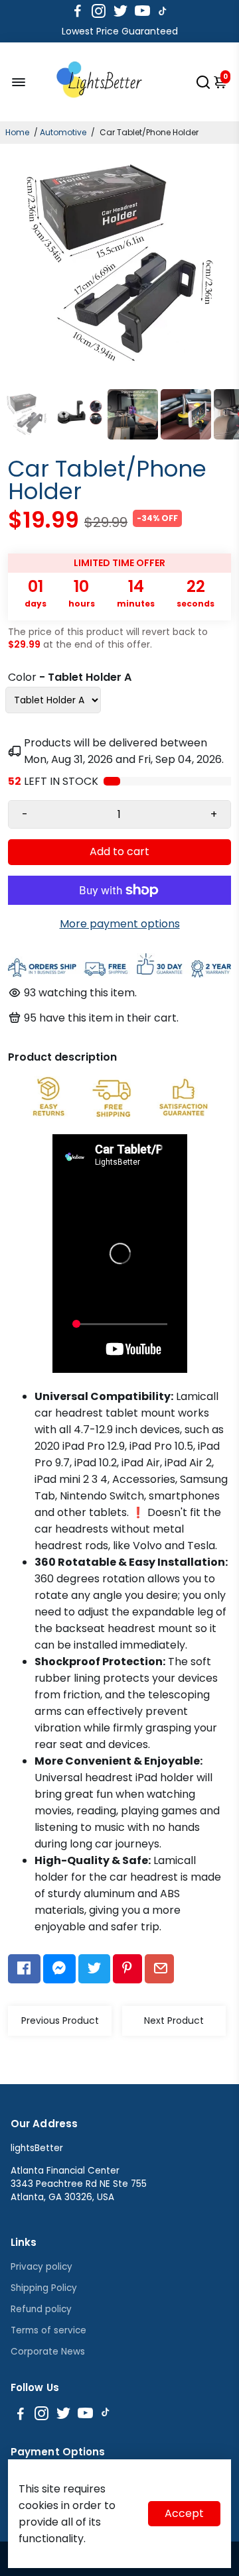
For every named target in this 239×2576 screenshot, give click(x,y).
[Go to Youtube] (142, 11)
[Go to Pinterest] (127, 1969)
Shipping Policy (44, 2288)
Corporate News (48, 2352)
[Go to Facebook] (78, 11)
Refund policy (41, 2309)
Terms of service (48, 2330)
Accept (184, 2513)
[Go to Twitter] (120, 11)
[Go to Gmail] (160, 1969)
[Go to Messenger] (59, 1969)
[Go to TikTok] (163, 11)
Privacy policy (41, 2267)
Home (17, 132)
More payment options (120, 924)
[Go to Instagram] (99, 11)
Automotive (63, 132)
